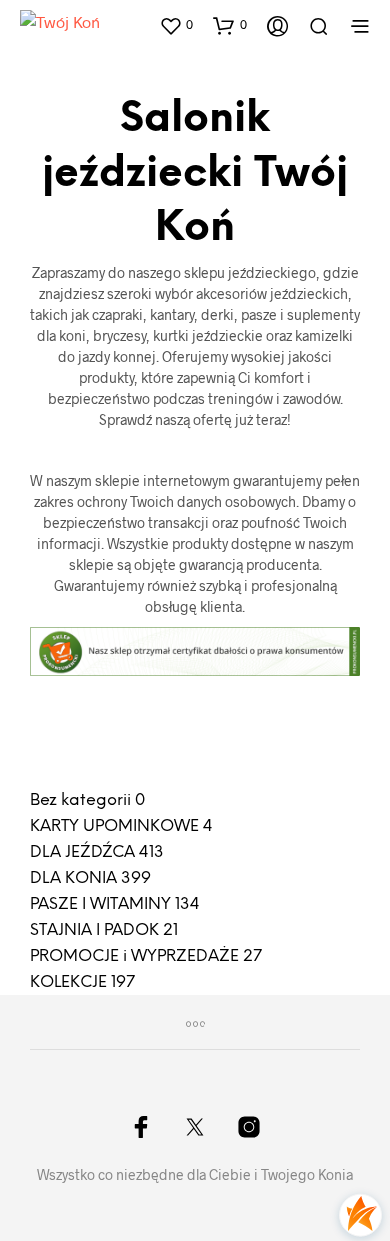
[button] (176, 25)
